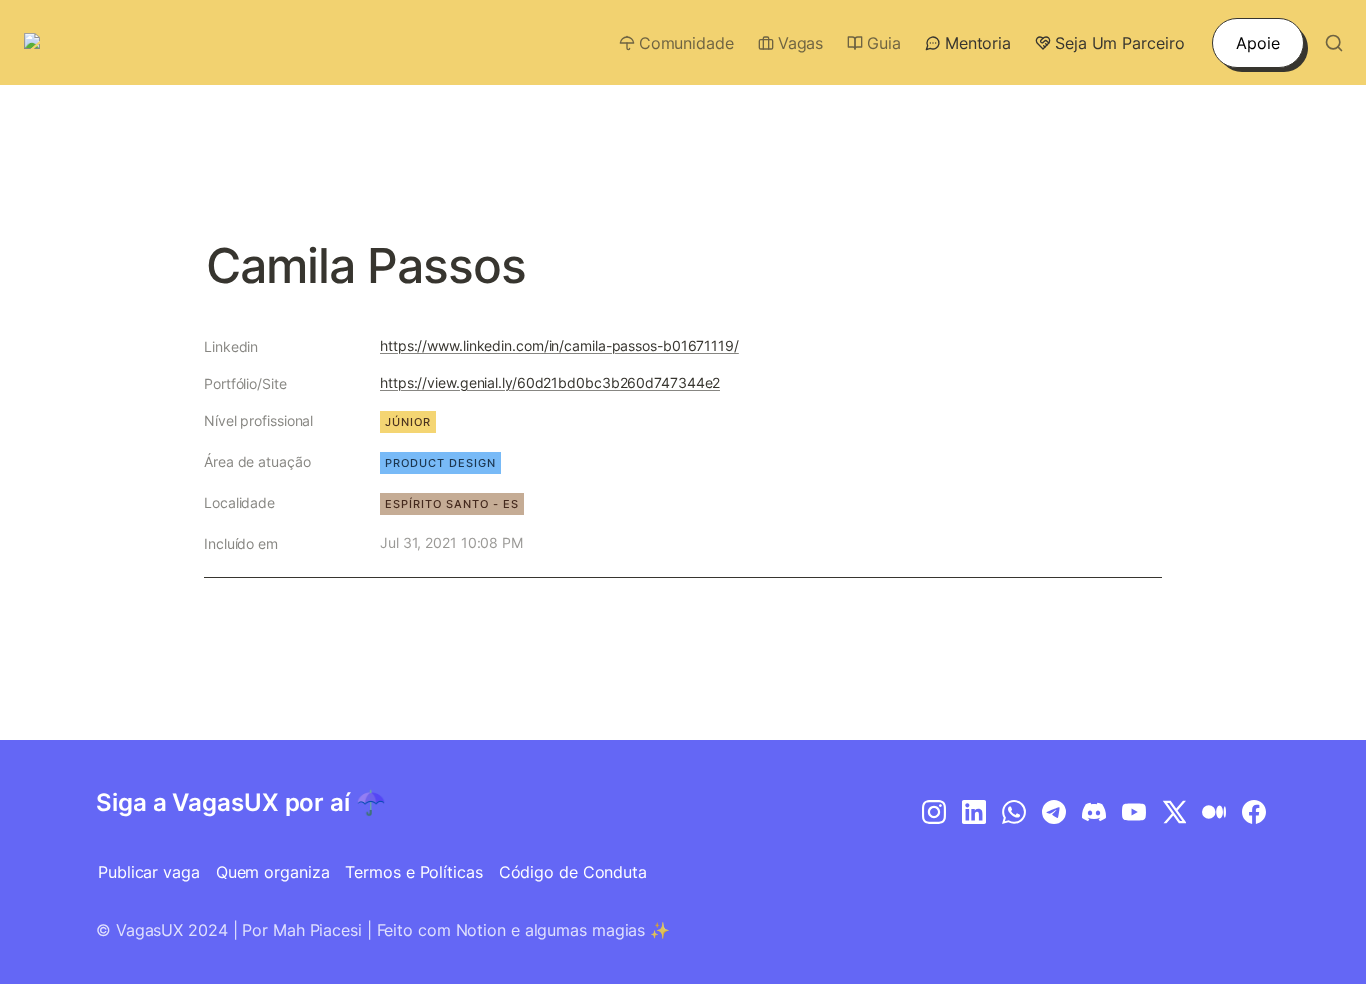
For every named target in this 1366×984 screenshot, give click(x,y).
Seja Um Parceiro (1119, 43)
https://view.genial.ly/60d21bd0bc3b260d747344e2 (550, 382)
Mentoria (978, 43)
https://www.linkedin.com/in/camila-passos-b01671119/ (559, 345)
